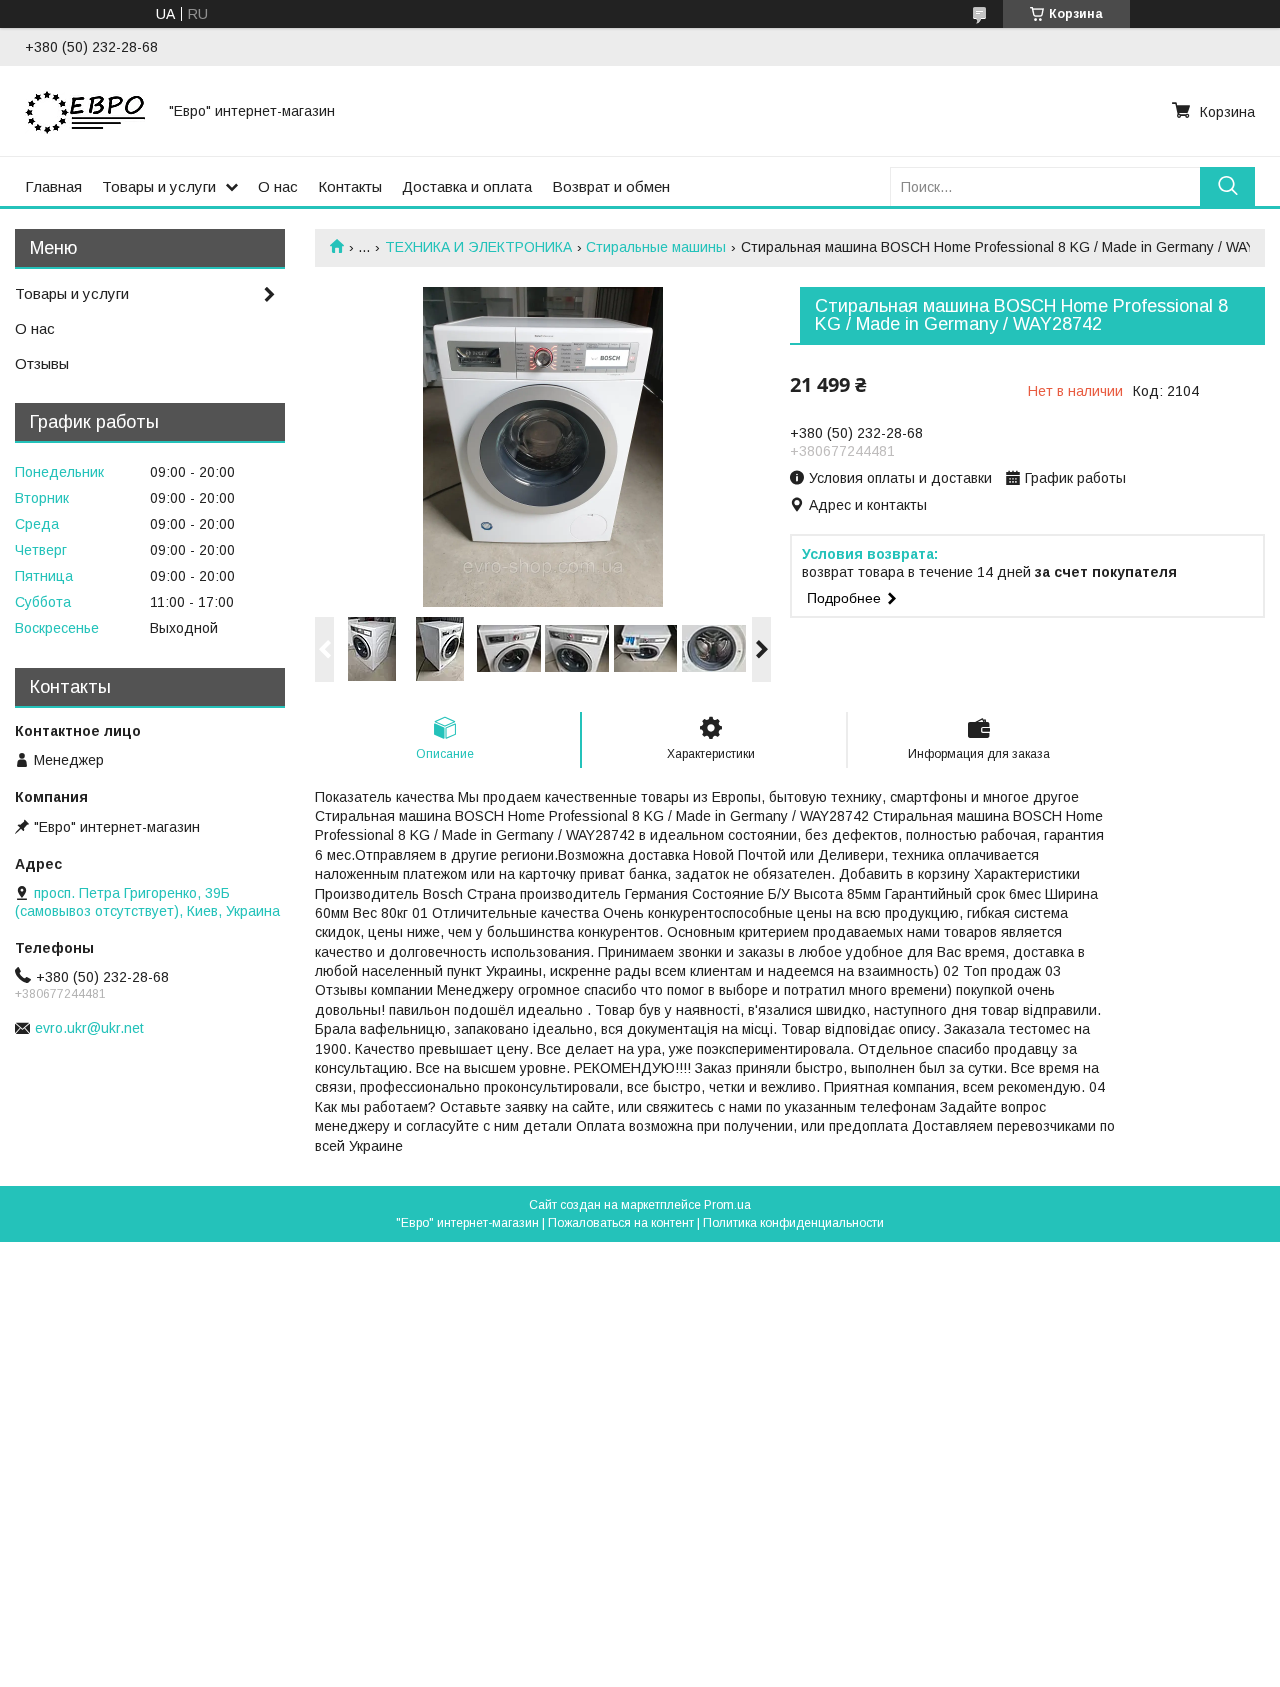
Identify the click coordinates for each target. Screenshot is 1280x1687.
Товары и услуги (159, 186)
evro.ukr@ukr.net (89, 1028)
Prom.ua (727, 1205)
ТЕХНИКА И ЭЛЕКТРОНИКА (478, 247)
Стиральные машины (656, 247)
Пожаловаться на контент (621, 1223)
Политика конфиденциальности (793, 1223)
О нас (278, 186)
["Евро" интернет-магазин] (85, 111)
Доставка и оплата (467, 186)
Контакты (350, 186)
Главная (53, 186)
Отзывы (42, 363)
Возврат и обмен (611, 186)
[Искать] (1227, 186)
